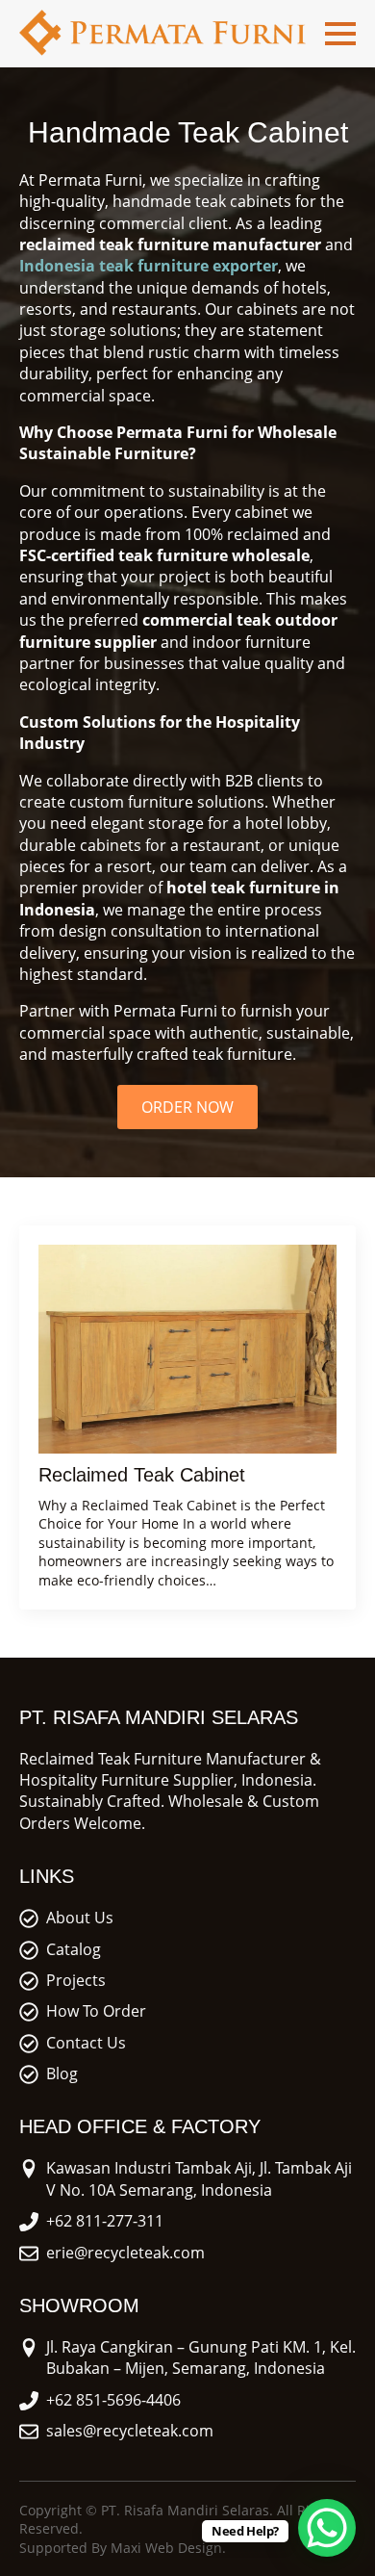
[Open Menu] (340, 34)
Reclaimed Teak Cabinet (142, 1475)
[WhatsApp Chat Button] (327, 2528)
